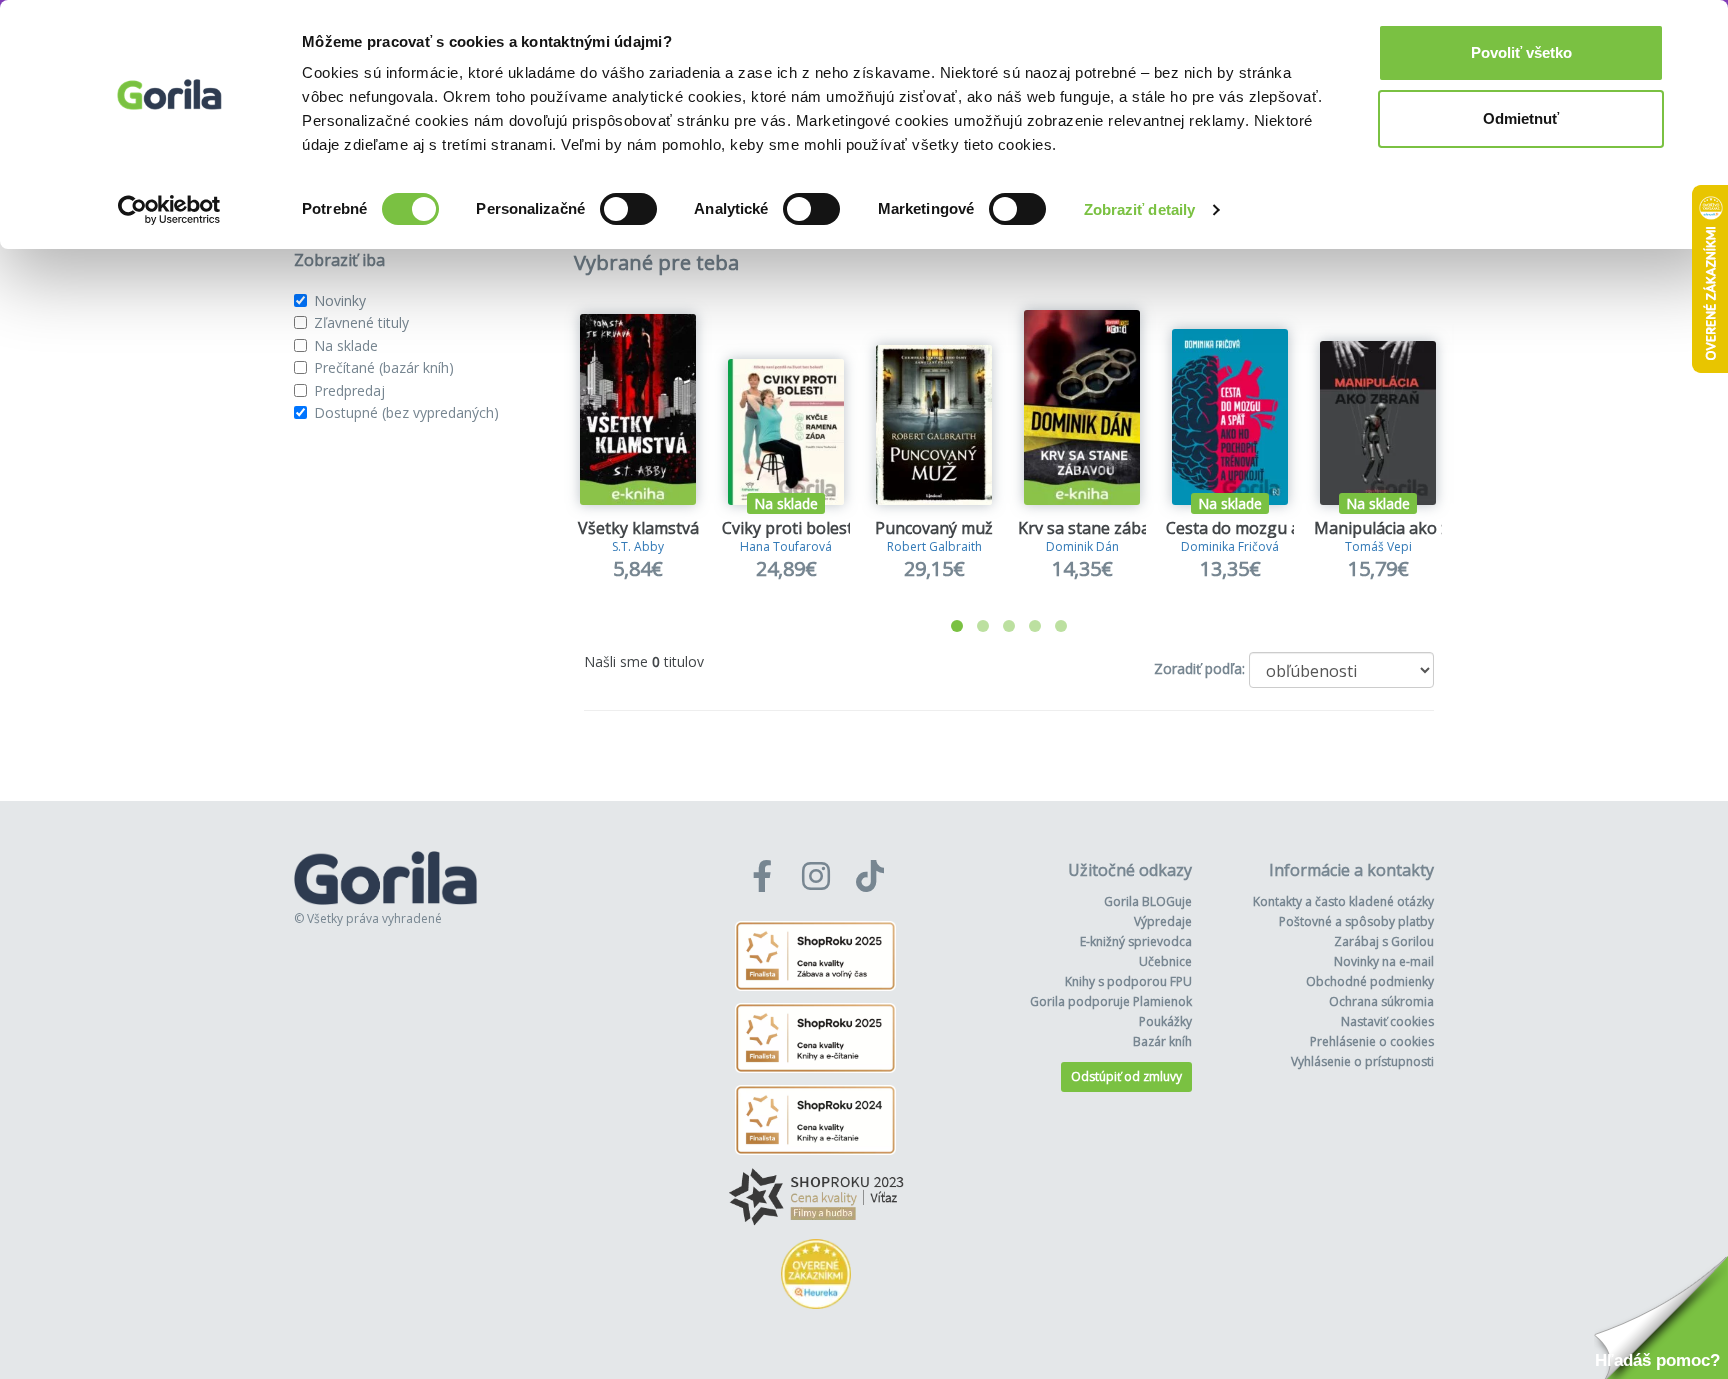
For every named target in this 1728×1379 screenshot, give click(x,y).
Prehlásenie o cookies (1372, 1041)
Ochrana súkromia (1381, 1001)
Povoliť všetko (1521, 52)
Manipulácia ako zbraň (1399, 528)
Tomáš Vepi (1378, 546)
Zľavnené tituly (361, 322)
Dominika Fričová (1230, 546)
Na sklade (346, 345)
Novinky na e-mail (1384, 961)
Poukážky (1165, 1021)
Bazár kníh (1162, 1041)
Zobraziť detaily (1140, 209)
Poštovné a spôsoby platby (1356, 921)
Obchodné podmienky (1370, 981)
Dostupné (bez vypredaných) (406, 412)
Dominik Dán (1082, 546)
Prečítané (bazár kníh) (384, 367)
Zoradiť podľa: (1199, 668)
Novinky (340, 300)
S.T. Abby (638, 546)
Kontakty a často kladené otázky (1343, 901)
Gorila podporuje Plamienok (1111, 1001)
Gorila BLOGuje (1148, 901)
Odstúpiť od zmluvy (1126, 1076)
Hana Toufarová (786, 546)
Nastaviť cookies (1387, 1021)
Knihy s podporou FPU (1128, 981)
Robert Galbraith (934, 546)
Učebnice (1165, 961)
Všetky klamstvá (638, 528)
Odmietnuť (1521, 118)
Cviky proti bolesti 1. (797, 528)
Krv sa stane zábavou (1098, 528)
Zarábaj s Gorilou (1384, 941)
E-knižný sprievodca (1136, 941)
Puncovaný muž (934, 528)
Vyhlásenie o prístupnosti (1362, 1061)
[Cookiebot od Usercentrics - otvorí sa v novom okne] (169, 210)
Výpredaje (1163, 921)
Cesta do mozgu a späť (1251, 528)
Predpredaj (349, 390)
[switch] (628, 209)
